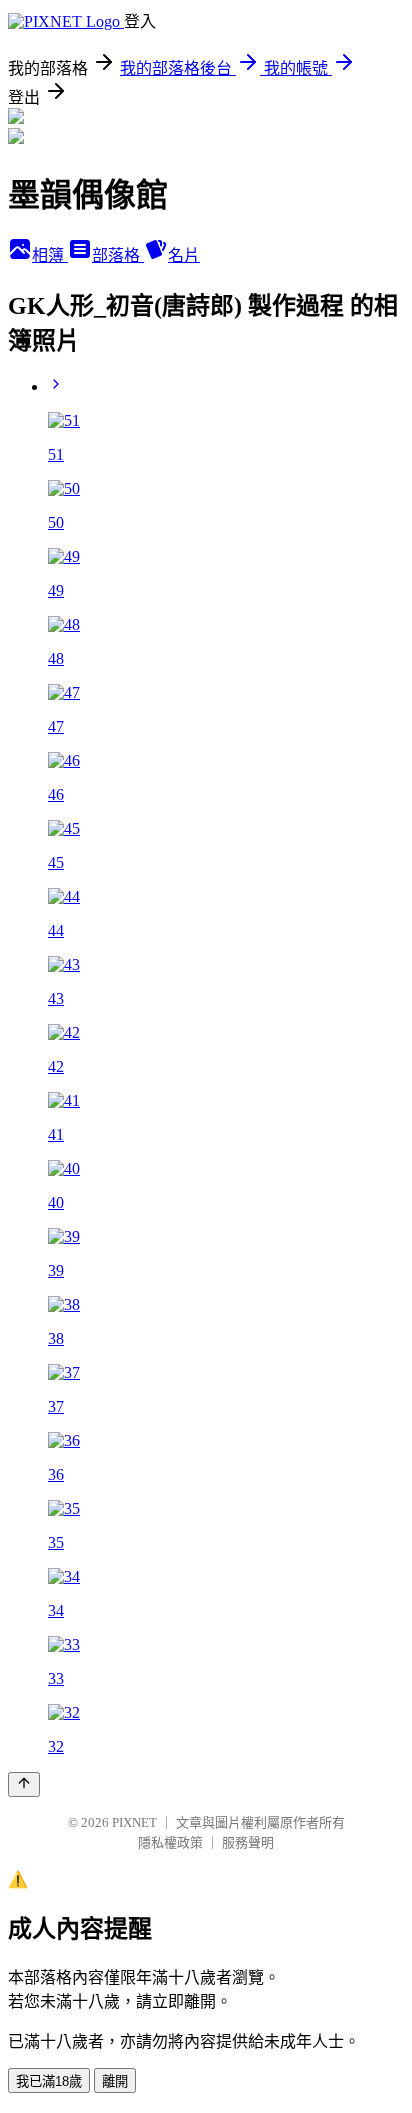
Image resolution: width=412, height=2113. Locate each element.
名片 (184, 255)
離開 (115, 2081)
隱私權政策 (170, 1842)
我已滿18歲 (49, 2081)
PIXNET (134, 1822)
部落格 (118, 255)
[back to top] (24, 1784)
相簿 (50, 255)
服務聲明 (248, 1842)
